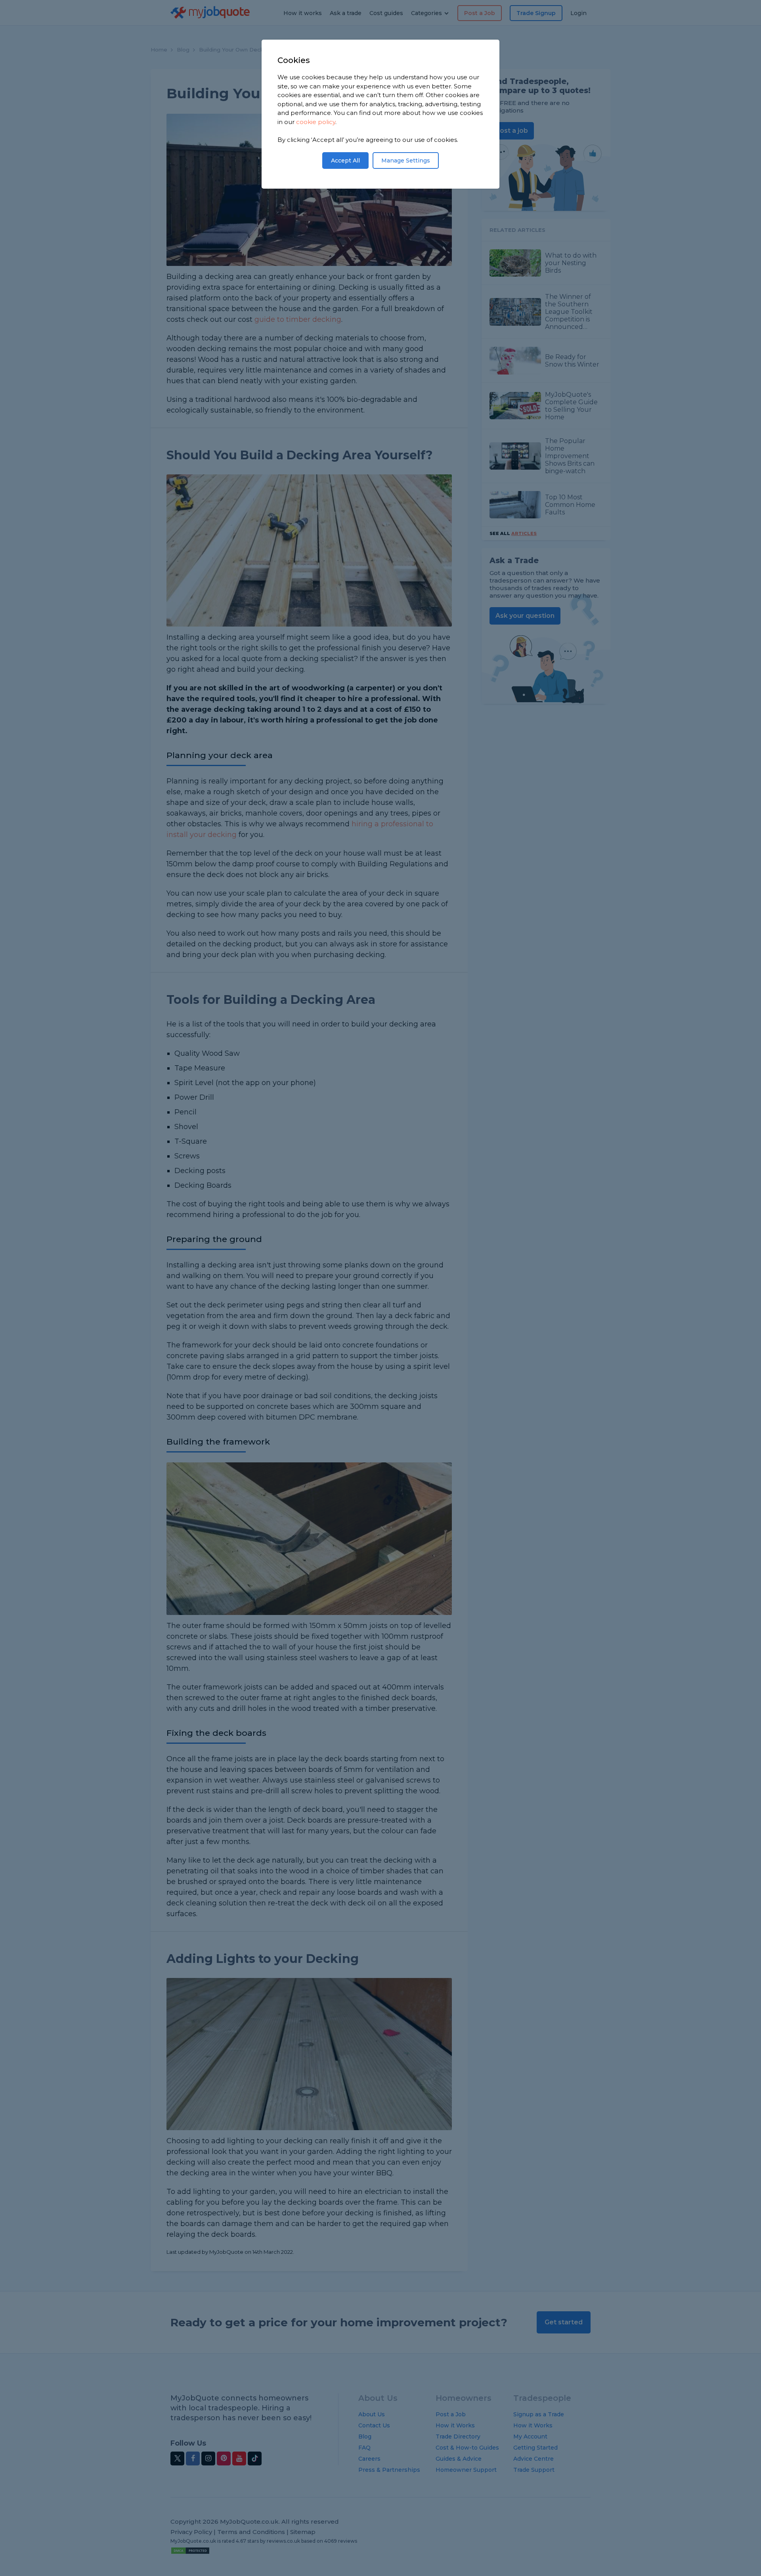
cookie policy (316, 122)
